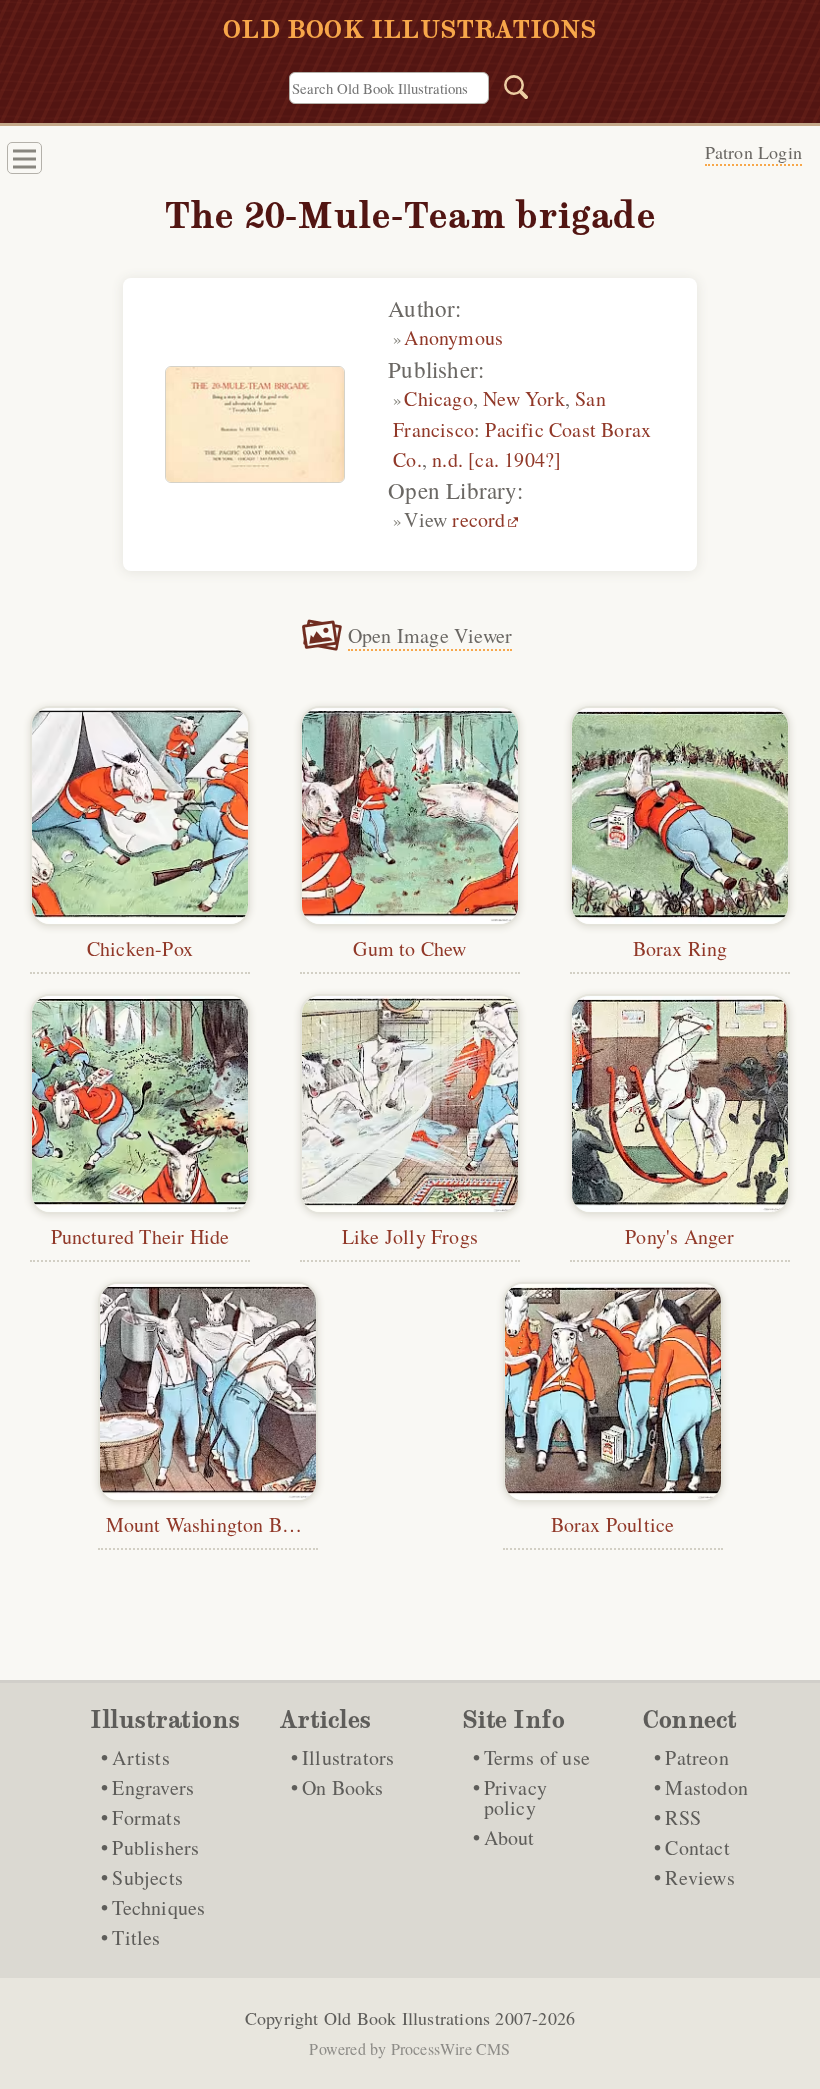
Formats (146, 1817)
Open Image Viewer (430, 635)
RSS (683, 1817)
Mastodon (706, 1787)
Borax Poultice (613, 1524)
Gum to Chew (409, 948)
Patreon (696, 1757)
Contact (697, 1847)
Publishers (155, 1847)
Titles (136, 1937)
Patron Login (753, 152)
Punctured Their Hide (140, 1236)
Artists (140, 1757)
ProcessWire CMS (451, 2048)
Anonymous (453, 337)
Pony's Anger (679, 1236)
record (478, 519)
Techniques (158, 1907)
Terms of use (537, 1757)
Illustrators (348, 1757)
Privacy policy (515, 1797)
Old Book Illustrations (407, 2018)
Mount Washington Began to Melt (247, 1524)
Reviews (699, 1877)
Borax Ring (680, 948)
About (509, 1837)
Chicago (438, 398)
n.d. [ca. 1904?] (496, 459)
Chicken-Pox (140, 948)
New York (524, 398)
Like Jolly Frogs (410, 1236)
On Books (343, 1787)
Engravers (153, 1787)
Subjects (147, 1877)
